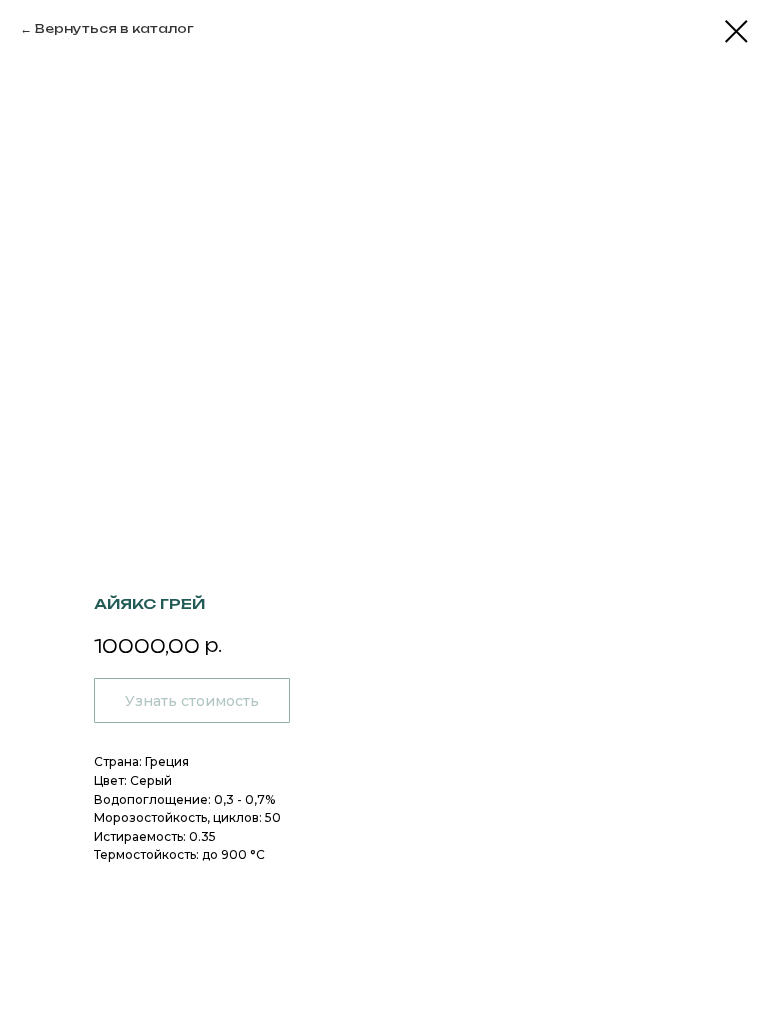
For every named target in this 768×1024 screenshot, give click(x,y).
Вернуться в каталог (114, 28)
